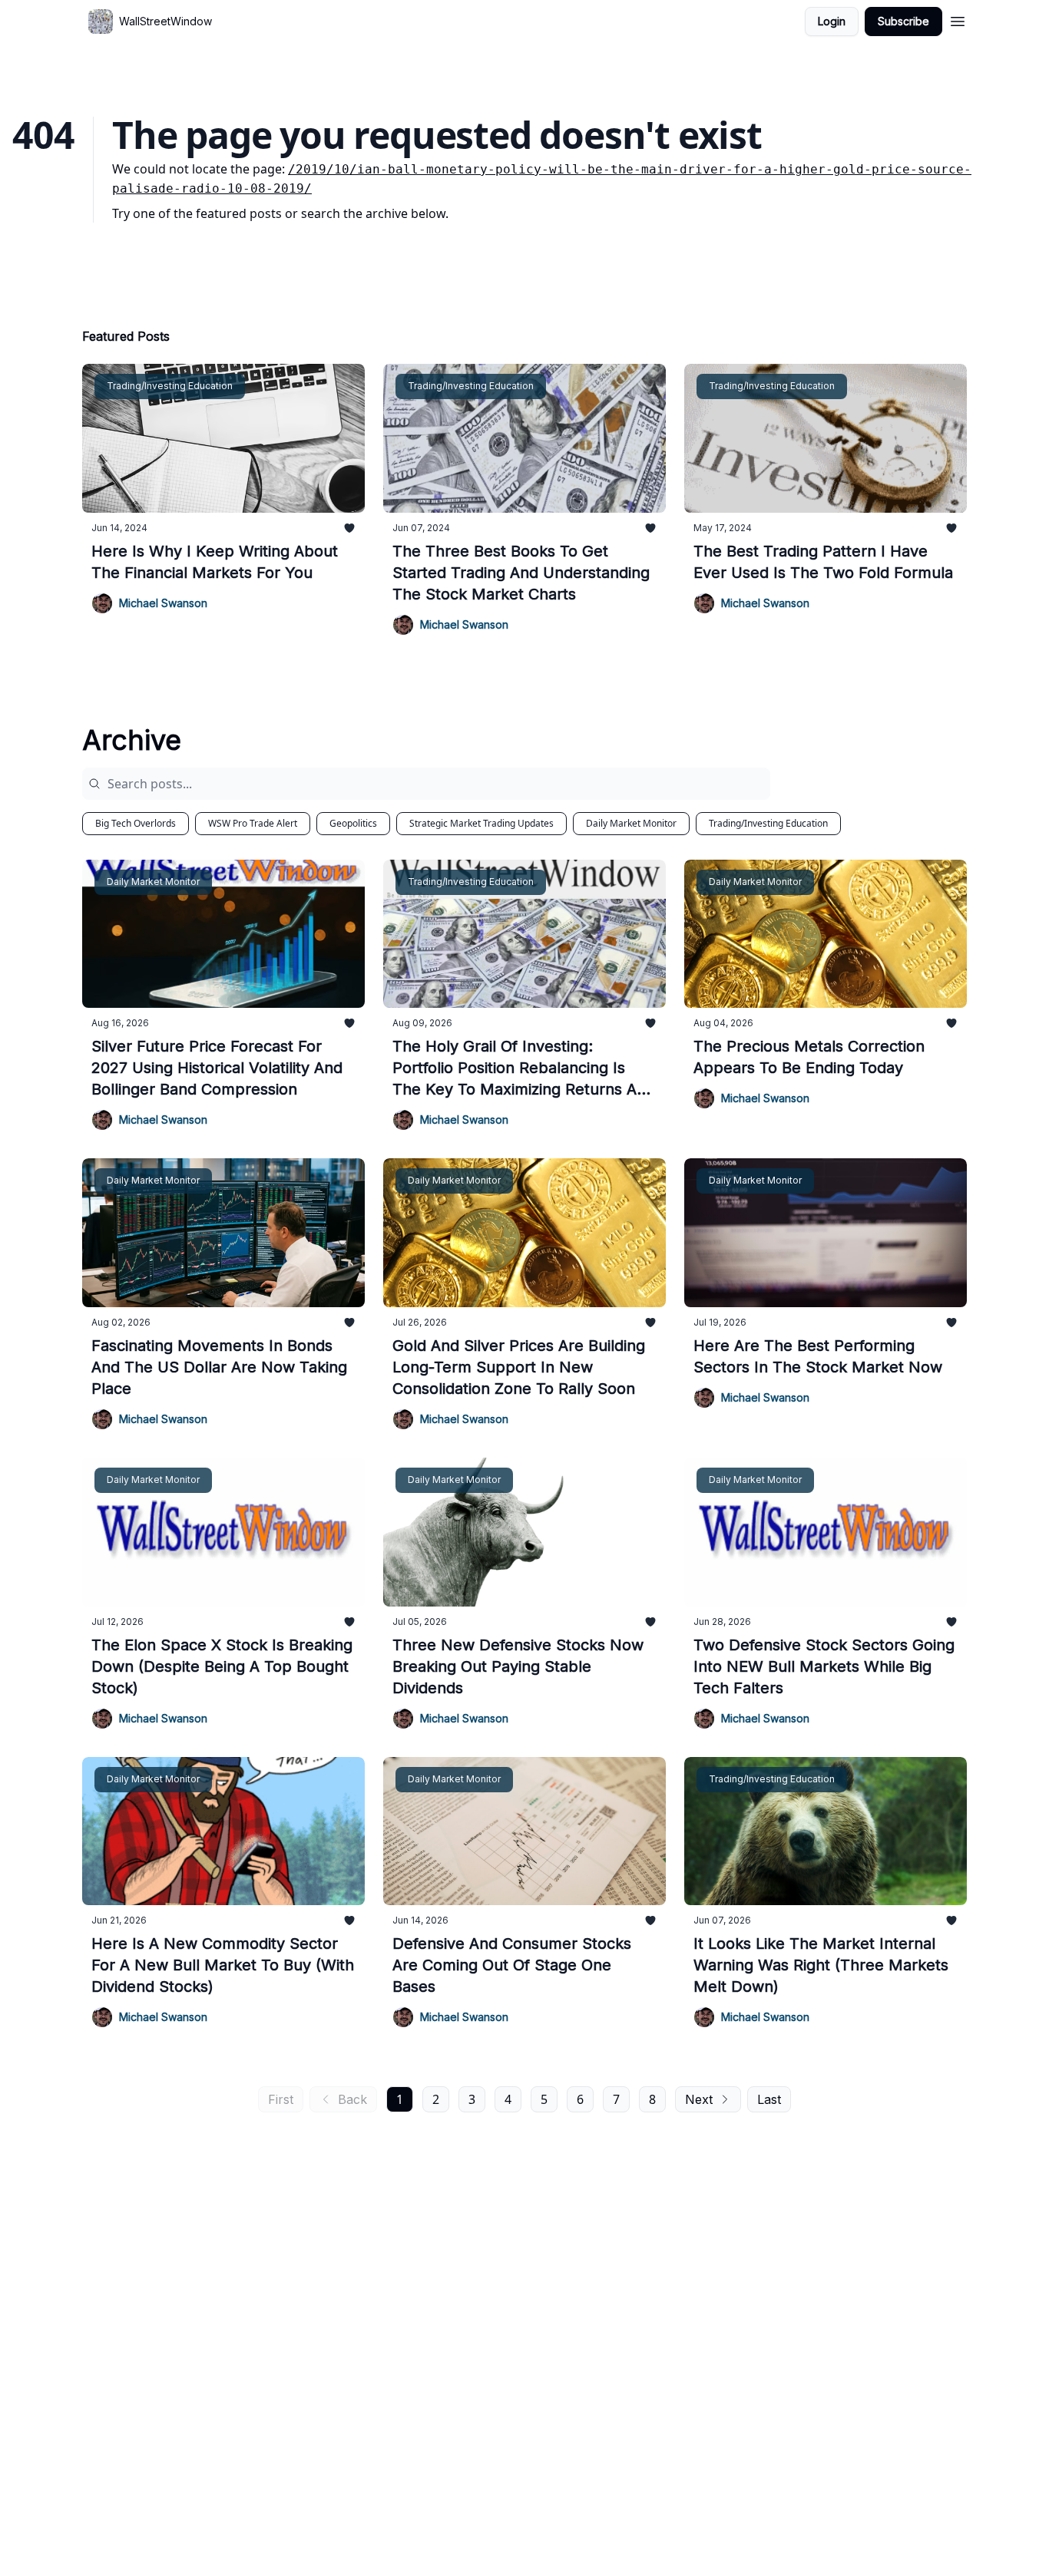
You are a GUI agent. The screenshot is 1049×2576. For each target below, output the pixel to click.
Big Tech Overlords (136, 823)
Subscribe (903, 21)
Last (769, 2099)
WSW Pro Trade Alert (253, 823)
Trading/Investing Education (768, 823)
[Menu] (958, 19)
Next (699, 2099)
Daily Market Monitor (631, 823)
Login (832, 21)
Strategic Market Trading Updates (481, 823)
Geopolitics (353, 823)
